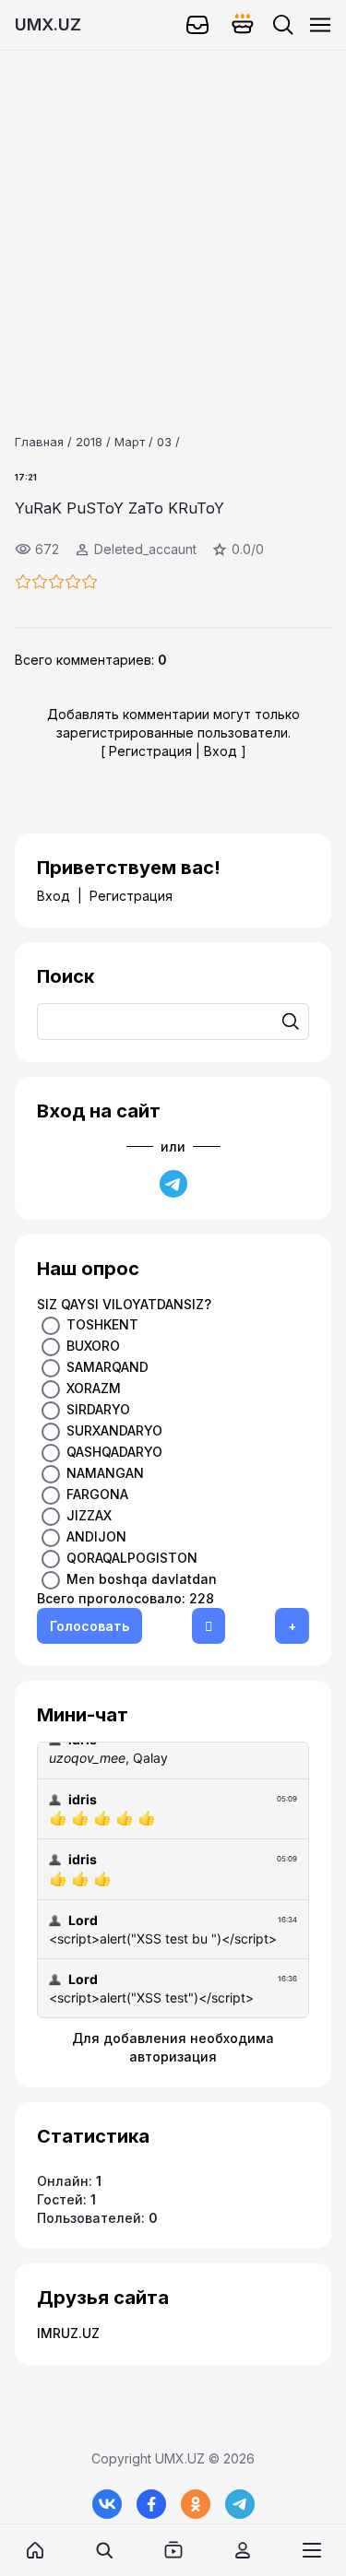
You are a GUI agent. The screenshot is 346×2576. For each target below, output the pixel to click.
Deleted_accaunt (145, 549)
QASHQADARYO (114, 1452)
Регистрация (150, 751)
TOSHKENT (102, 1324)
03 (164, 442)
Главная (39, 442)
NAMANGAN (105, 1473)
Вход (221, 751)
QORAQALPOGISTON (132, 1558)
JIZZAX (89, 1515)
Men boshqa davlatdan (142, 1579)
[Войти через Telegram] (173, 1184)
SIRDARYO (98, 1409)
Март (130, 442)
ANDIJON (96, 1536)
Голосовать (89, 1626)
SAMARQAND (107, 1367)
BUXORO (93, 1346)
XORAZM (94, 1388)
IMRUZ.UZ (68, 2333)
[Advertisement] (173, 224)
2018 (89, 442)
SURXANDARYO (114, 1430)
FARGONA (97, 1494)
